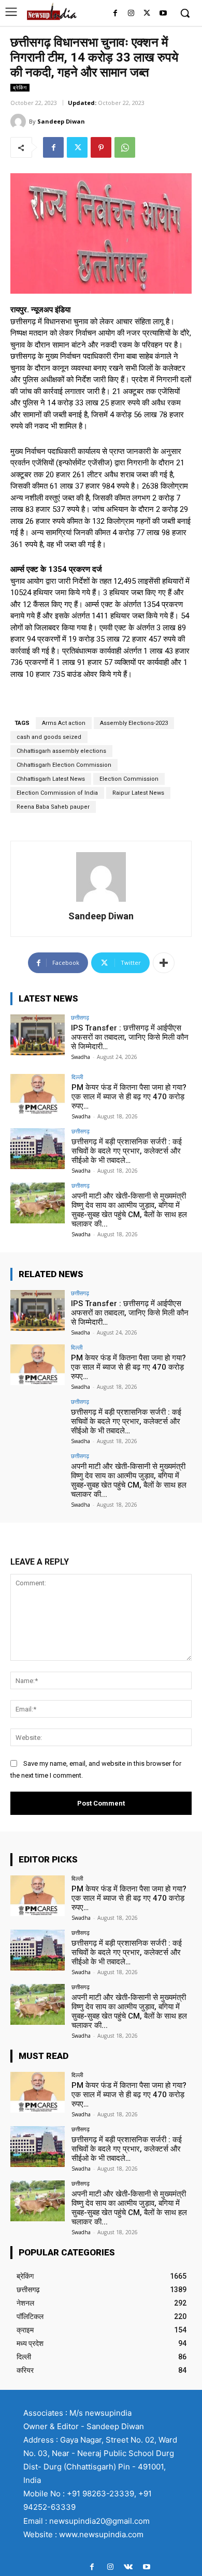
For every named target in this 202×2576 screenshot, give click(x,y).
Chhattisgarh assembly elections (61, 751)
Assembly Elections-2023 (134, 723)
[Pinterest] (101, 147)
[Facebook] (115, 14)
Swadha (81, 1057)
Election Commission (129, 779)
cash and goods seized (49, 737)
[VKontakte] (128, 2567)
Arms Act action (64, 723)
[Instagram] (131, 14)
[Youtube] (163, 14)
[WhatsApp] (125, 147)
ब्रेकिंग (20, 87)
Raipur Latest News (138, 793)
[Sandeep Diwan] (20, 122)
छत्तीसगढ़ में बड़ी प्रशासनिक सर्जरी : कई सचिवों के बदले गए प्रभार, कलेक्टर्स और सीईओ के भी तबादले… (127, 1151)
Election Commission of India (57, 793)
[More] (164, 963)
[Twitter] (147, 14)
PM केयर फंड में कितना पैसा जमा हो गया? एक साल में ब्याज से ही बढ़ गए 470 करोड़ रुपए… (129, 1097)
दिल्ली (77, 1077)
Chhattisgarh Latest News (51, 779)
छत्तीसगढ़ (80, 1017)
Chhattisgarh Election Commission (64, 765)
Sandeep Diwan (61, 121)
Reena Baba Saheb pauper (53, 807)
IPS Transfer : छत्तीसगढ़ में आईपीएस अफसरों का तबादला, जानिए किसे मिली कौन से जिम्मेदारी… (130, 1037)
